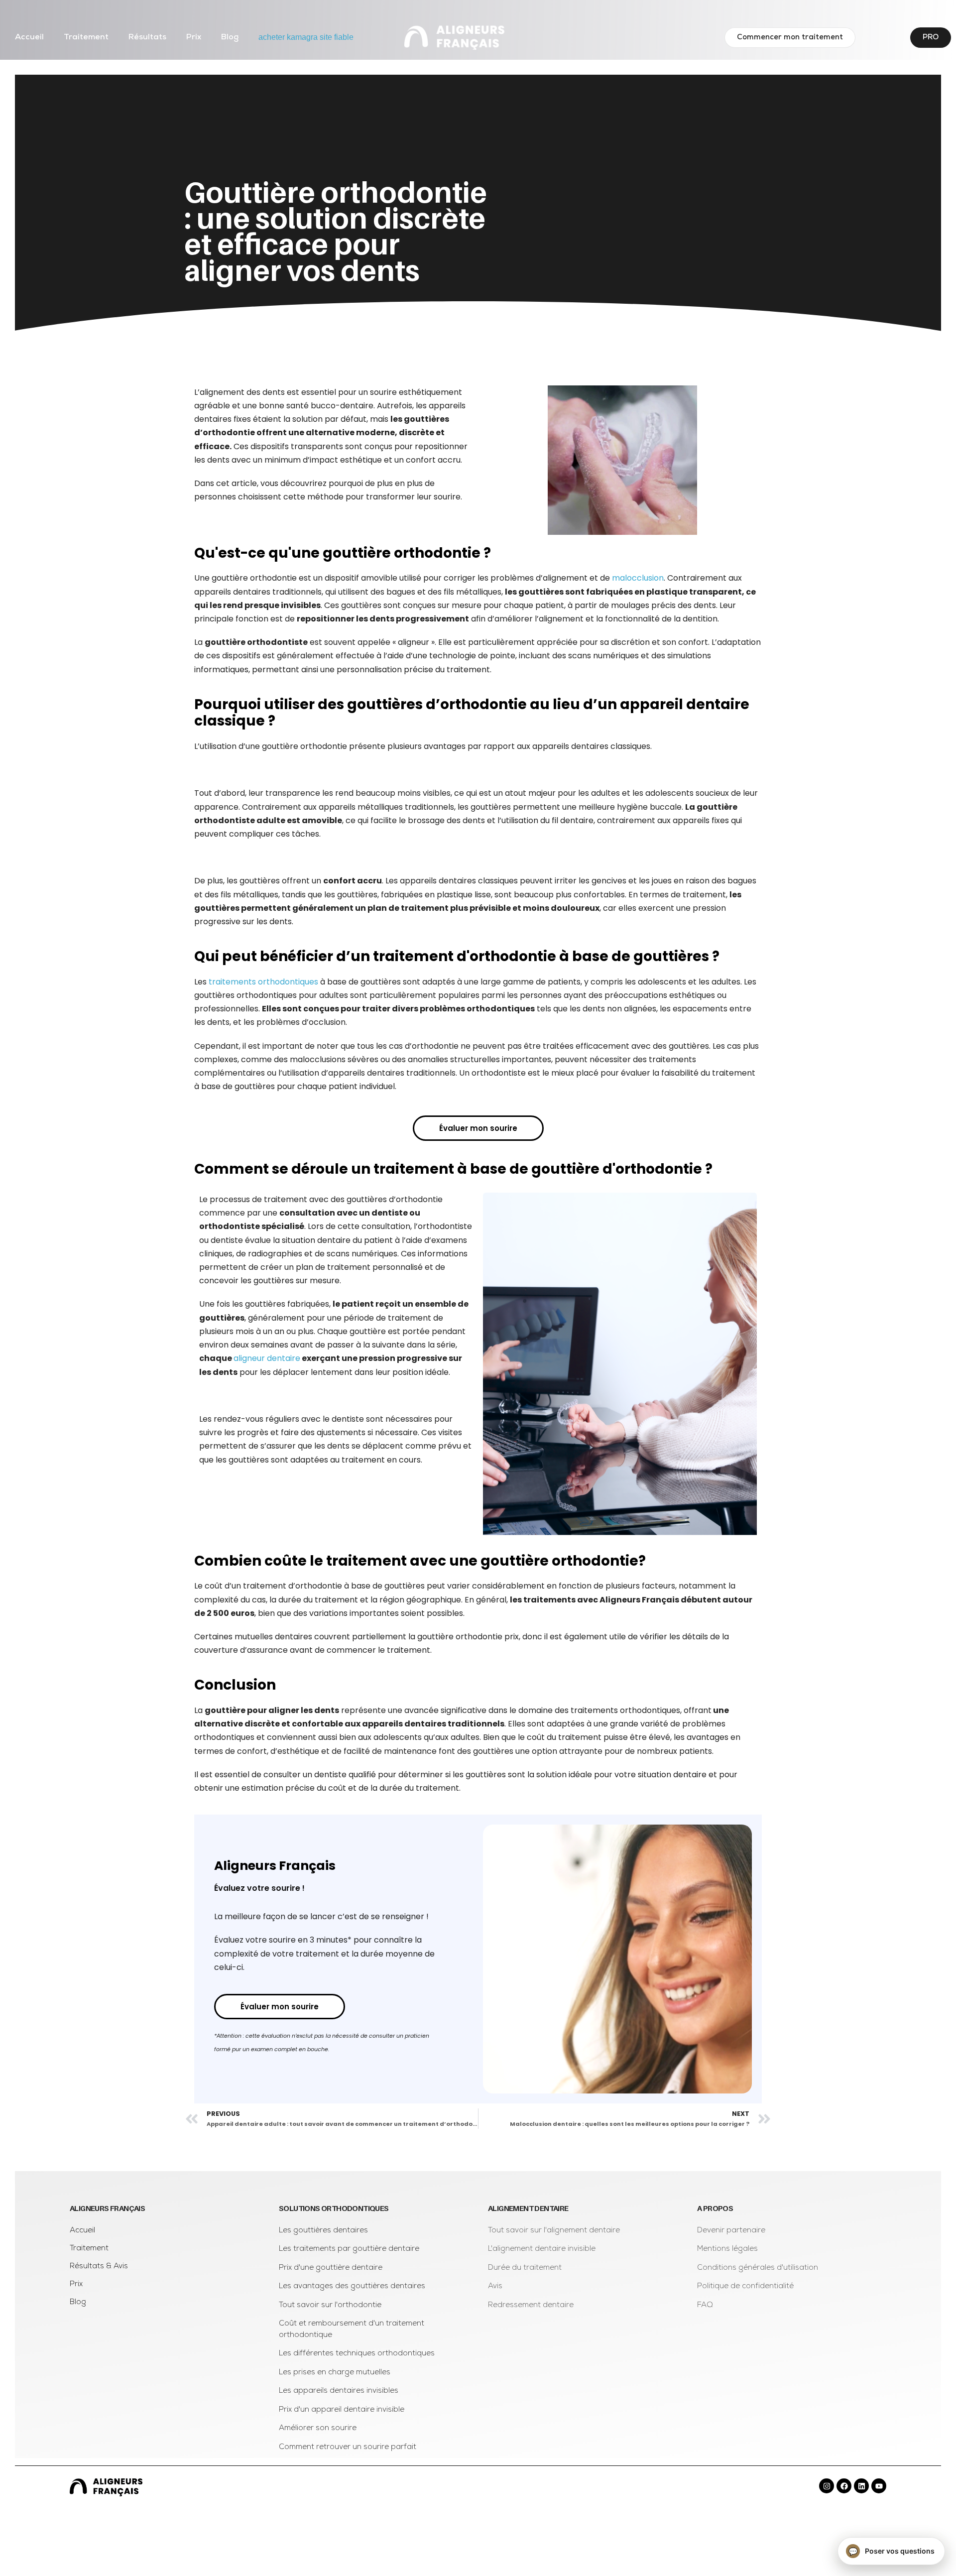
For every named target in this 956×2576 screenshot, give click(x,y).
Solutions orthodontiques (334, 2208)
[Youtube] (879, 2486)
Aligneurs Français (107, 2208)
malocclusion (638, 578)
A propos (715, 2208)
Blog (230, 37)
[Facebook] (844, 2486)
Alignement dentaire (528, 2208)
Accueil (29, 37)
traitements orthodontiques (263, 982)
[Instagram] (827, 2486)
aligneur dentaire (267, 1358)
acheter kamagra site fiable (306, 37)
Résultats (147, 37)
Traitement (86, 37)
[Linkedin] (861, 2486)
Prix (194, 37)
